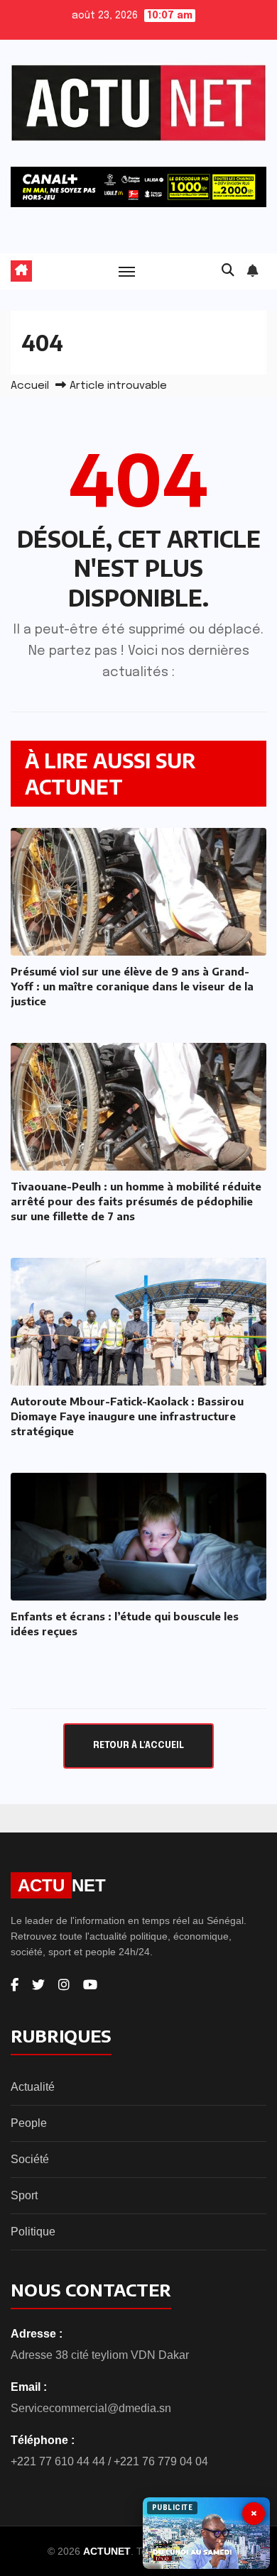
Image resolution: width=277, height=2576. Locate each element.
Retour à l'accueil (138, 1746)
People (29, 2123)
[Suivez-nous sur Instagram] (64, 1985)
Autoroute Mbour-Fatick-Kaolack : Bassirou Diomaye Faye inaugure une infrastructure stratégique (127, 1416)
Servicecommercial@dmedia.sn (91, 2408)
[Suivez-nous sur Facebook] (15, 1985)
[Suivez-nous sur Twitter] (38, 1985)
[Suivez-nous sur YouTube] (90, 1985)
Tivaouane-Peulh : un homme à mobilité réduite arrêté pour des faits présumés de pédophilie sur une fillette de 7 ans (136, 1201)
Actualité (33, 2087)
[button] (228, 271)
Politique (33, 2232)
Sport (24, 2195)
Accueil (30, 386)
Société (30, 2159)
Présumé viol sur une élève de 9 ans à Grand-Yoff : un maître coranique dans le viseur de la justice (132, 986)
